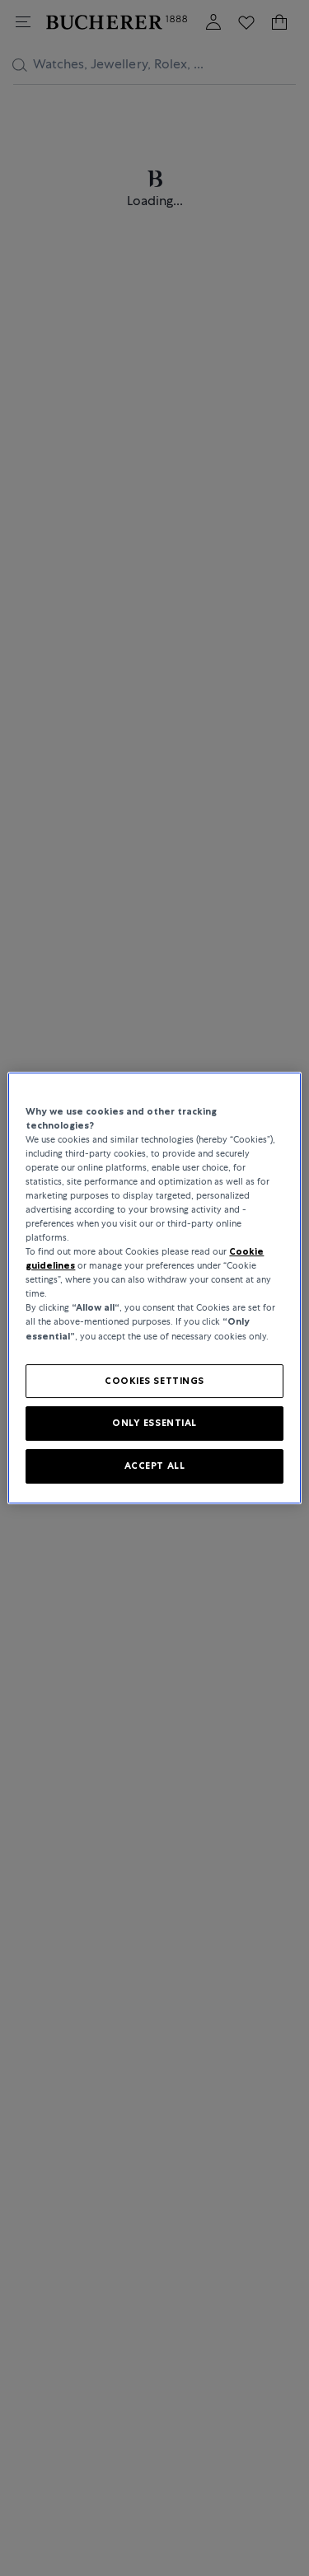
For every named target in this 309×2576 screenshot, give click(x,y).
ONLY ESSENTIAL (154, 1424)
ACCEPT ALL (155, 1466)
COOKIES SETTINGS (154, 1381)
